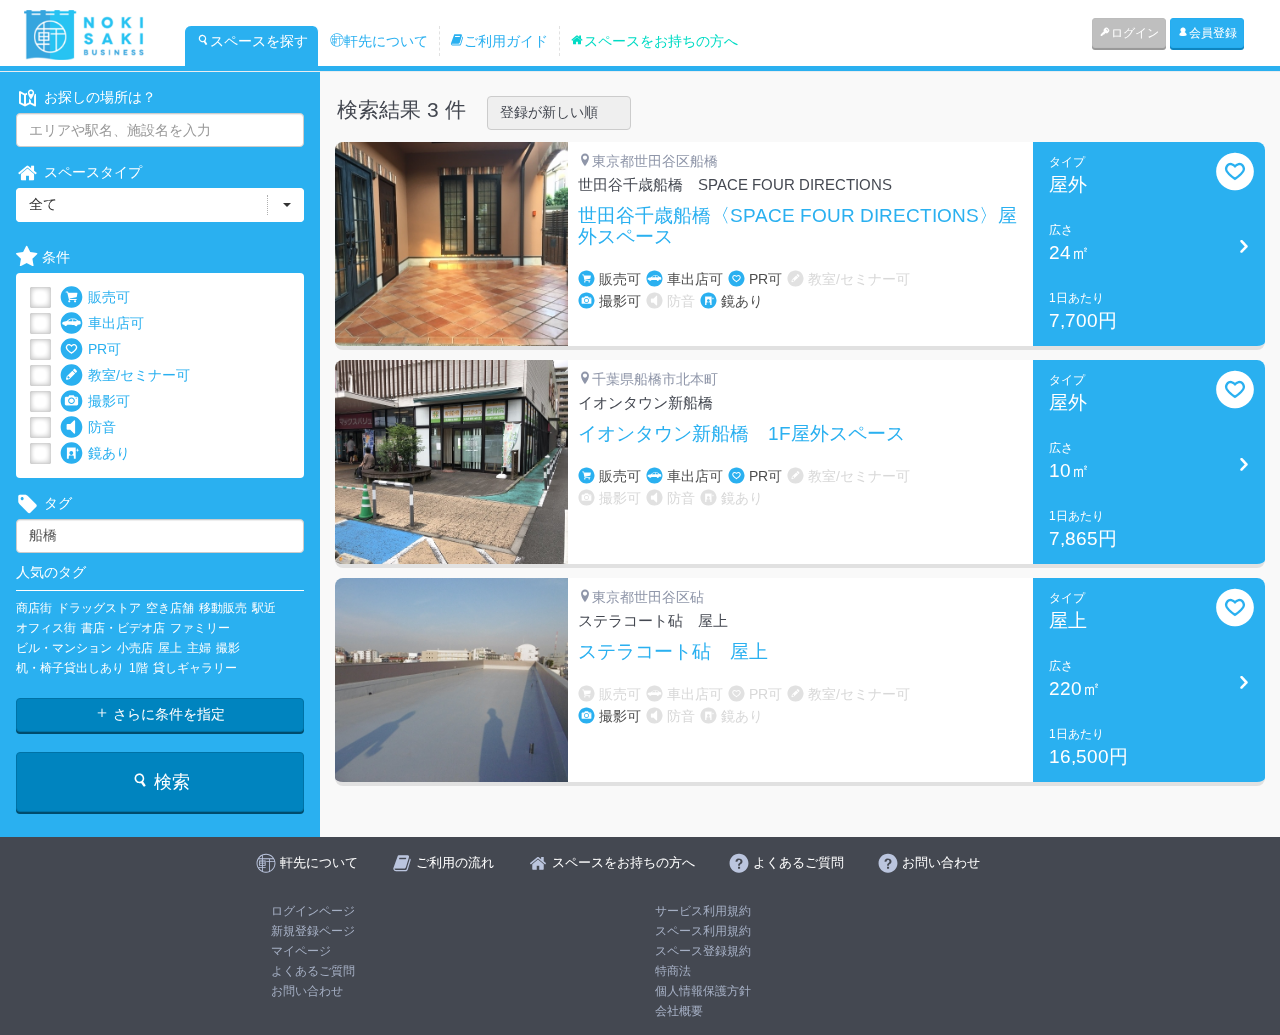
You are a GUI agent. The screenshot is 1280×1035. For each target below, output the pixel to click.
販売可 (109, 297)
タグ (58, 503)
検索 (169, 782)
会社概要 (679, 1011)
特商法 (673, 971)
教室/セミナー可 (139, 375)
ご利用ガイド (506, 41)
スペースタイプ (93, 172)
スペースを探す (259, 41)
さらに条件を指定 (167, 714)
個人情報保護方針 (703, 991)
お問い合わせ (307, 991)
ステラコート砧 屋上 (673, 652)
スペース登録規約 (703, 951)
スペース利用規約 (703, 931)
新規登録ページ (313, 931)
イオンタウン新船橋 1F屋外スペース (741, 434)
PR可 (104, 349)
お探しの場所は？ (100, 97)
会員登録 (1213, 33)
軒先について (386, 41)
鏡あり (109, 453)
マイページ (301, 951)
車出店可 (116, 323)
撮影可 (109, 401)
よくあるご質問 (313, 971)
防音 (102, 427)
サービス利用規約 (703, 911)
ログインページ (313, 911)
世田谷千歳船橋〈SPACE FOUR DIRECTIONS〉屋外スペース (797, 226)
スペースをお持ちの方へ (661, 41)
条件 (56, 257)
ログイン (1135, 33)
